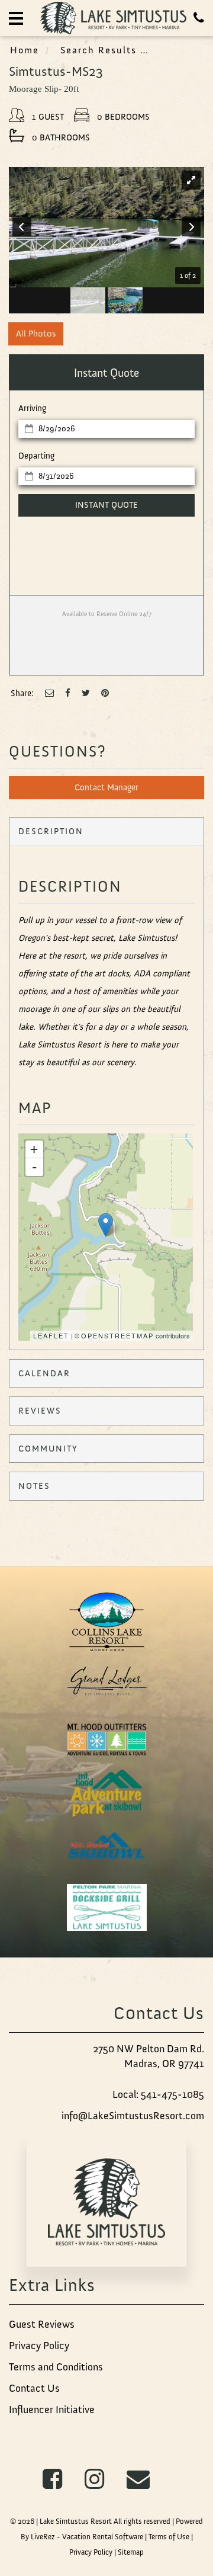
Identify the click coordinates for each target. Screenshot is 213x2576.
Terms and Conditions (56, 2367)
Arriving (32, 408)
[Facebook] (68, 693)
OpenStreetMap (117, 1335)
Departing (36, 456)
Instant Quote (106, 505)
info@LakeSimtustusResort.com (133, 2116)
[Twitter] (86, 693)
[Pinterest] (105, 693)
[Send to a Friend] (49, 693)
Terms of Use (169, 2537)
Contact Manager (106, 787)
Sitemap (131, 2552)
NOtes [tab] (34, 1486)
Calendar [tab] (44, 1373)
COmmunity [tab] (48, 1449)
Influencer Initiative (52, 2410)
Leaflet (51, 1335)
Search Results (99, 50)
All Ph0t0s (36, 334)
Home (25, 50)
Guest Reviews (42, 2324)
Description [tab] (51, 831)
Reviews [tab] (40, 1411)
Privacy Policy (39, 2346)
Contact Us (34, 2388)
